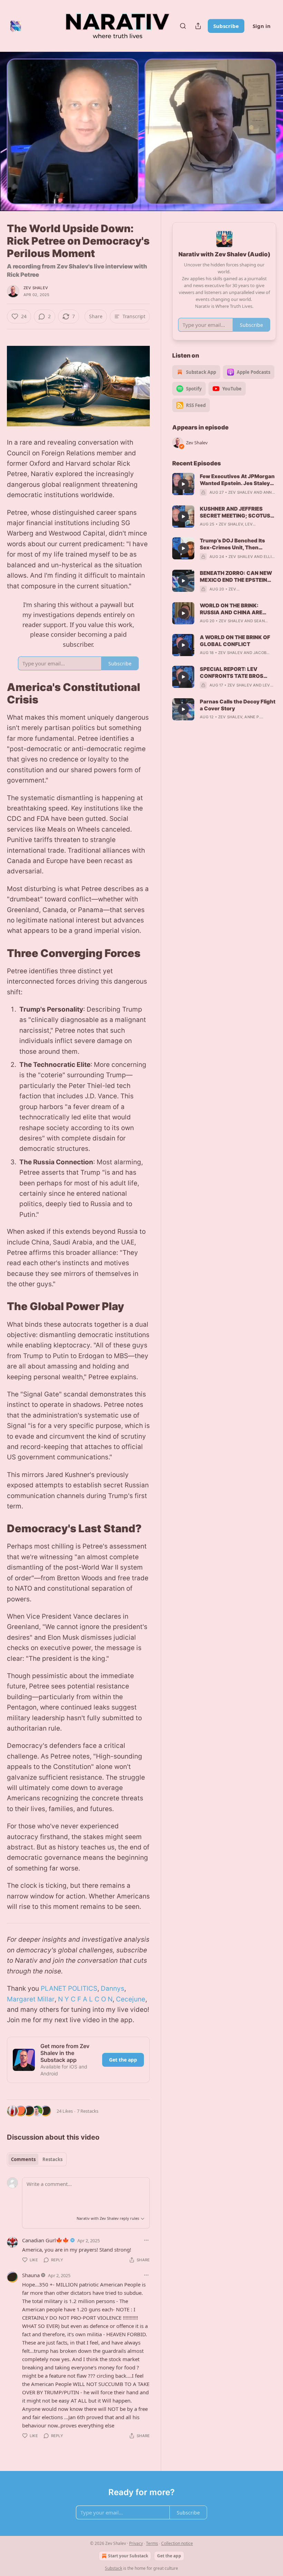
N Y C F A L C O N (85, 1999)
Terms (152, 2543)
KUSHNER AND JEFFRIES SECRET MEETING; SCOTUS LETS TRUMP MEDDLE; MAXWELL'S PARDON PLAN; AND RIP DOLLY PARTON (236, 512)
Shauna (31, 2275)
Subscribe (226, 26)
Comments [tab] (23, 2159)
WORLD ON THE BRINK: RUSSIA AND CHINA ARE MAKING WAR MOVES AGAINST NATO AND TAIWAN (238, 609)
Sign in (262, 26)
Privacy (136, 2543)
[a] (183, 484)
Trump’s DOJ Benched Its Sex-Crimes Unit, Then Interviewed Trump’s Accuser (232, 544)
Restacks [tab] (52, 2159)
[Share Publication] (198, 26)
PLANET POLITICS (69, 1988)
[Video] (14, 124)
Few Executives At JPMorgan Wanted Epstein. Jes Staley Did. (237, 480)
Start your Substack (128, 2556)
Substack (114, 2568)
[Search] (183, 26)
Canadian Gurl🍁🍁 (46, 2240)
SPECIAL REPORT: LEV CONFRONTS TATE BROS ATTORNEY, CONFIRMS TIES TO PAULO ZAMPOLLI (236, 673)
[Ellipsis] (146, 2240)
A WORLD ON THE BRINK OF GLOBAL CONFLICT (235, 641)
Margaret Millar (31, 1999)
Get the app (123, 2060)
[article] (224, 484)
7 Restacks (88, 2111)
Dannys (113, 1988)
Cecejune (131, 1999)
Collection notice (177, 2543)
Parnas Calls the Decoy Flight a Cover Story (238, 705)
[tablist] (37, 2159)
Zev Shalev (36, 288)
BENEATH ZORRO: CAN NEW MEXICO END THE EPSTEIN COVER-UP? (236, 577)
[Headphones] (14, 139)
